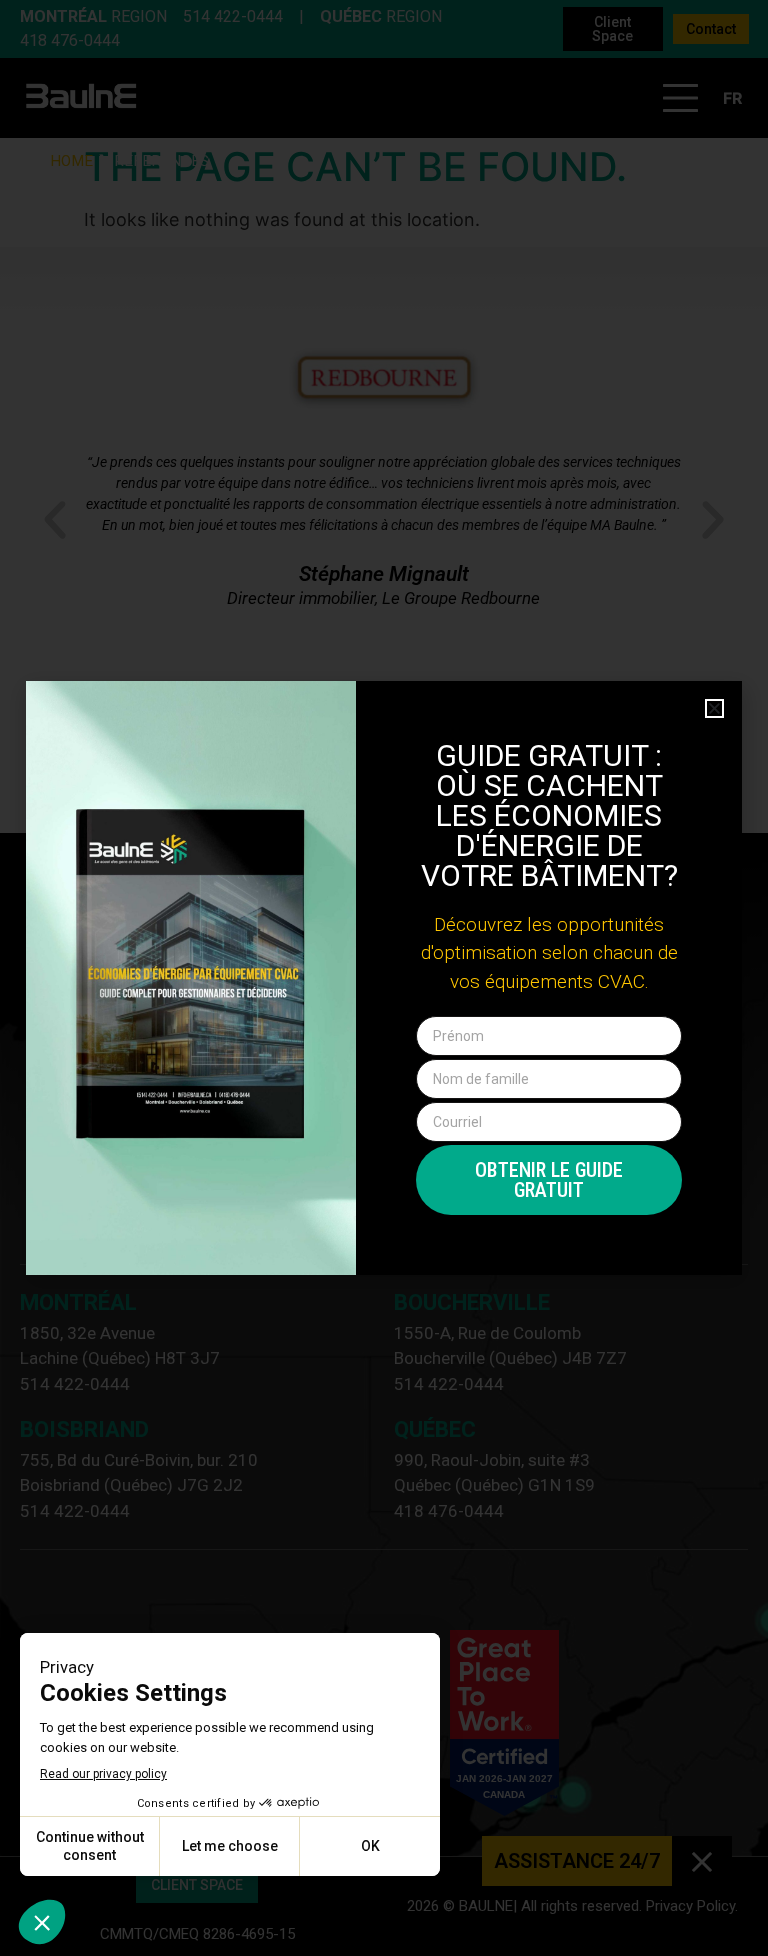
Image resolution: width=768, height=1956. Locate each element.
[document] (384, 978)
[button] (714, 708)
